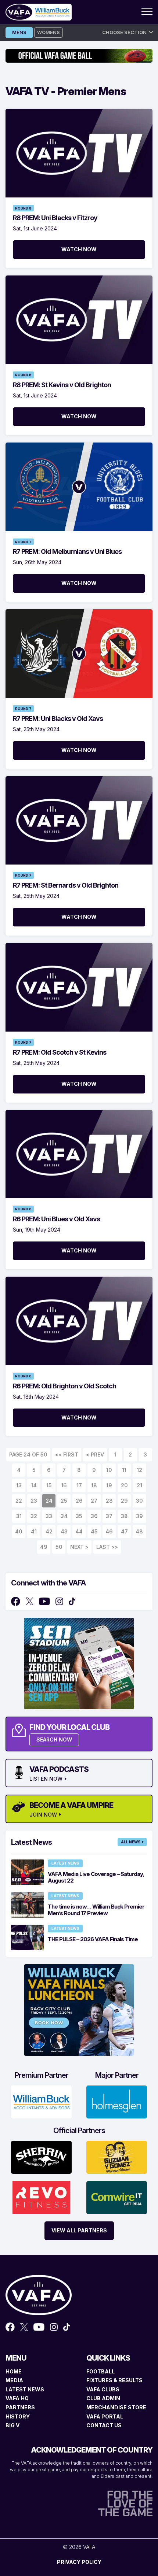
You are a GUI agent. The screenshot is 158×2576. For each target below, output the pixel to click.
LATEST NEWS (25, 2389)
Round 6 (23, 1209)
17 (79, 1485)
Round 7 (23, 542)
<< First (67, 1454)
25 (64, 1501)
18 (94, 1485)
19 (109, 1485)
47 (124, 1531)
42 (49, 1531)
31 (19, 1516)
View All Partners (79, 2230)
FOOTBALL (100, 2371)
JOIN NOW (43, 1815)
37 (109, 1516)
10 (109, 1470)
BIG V (12, 2425)
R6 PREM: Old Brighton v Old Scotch (64, 1386)
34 (64, 1516)
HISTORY (18, 2416)
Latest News (65, 1863)
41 (34, 1531)
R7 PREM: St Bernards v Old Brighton (66, 885)
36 (94, 1516)
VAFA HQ (17, 2398)
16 (64, 1485)
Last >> (107, 1547)
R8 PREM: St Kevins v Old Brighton (62, 385)
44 (79, 1531)
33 (49, 1516)
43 (64, 1531)
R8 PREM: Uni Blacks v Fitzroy (55, 218)
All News (131, 1842)
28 (109, 1501)
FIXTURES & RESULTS (114, 2380)
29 (124, 1501)
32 (34, 1516)
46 (109, 1531)
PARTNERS (20, 2407)
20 (124, 1485)
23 (34, 1501)
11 (124, 1470)
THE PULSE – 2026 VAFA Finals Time (93, 1939)
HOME (14, 2371)
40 (19, 1531)
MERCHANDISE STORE (116, 2407)
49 (44, 1547)
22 (19, 1501)
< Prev (95, 1454)
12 (139, 1470)
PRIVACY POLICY (79, 2562)
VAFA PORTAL (105, 2416)
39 (139, 1516)
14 (34, 1485)
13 (19, 1485)
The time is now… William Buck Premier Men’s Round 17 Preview (96, 1910)
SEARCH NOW (54, 1739)
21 (139, 1485)
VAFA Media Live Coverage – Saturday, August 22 (96, 1877)
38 (124, 1516)
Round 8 (23, 208)
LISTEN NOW (46, 1779)
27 (94, 1501)
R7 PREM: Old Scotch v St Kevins (60, 1052)
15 (49, 1485)
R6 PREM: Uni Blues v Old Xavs (56, 1219)
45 (94, 1531)
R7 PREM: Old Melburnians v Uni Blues (67, 552)
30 (139, 1501)
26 (79, 1501)
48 (139, 1531)
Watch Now (79, 249)
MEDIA (14, 2380)
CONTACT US (104, 2425)
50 (59, 1547)
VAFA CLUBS (103, 2389)
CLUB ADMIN (103, 2398)
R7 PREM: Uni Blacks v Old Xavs (58, 719)
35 (79, 1516)
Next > (79, 1547)
